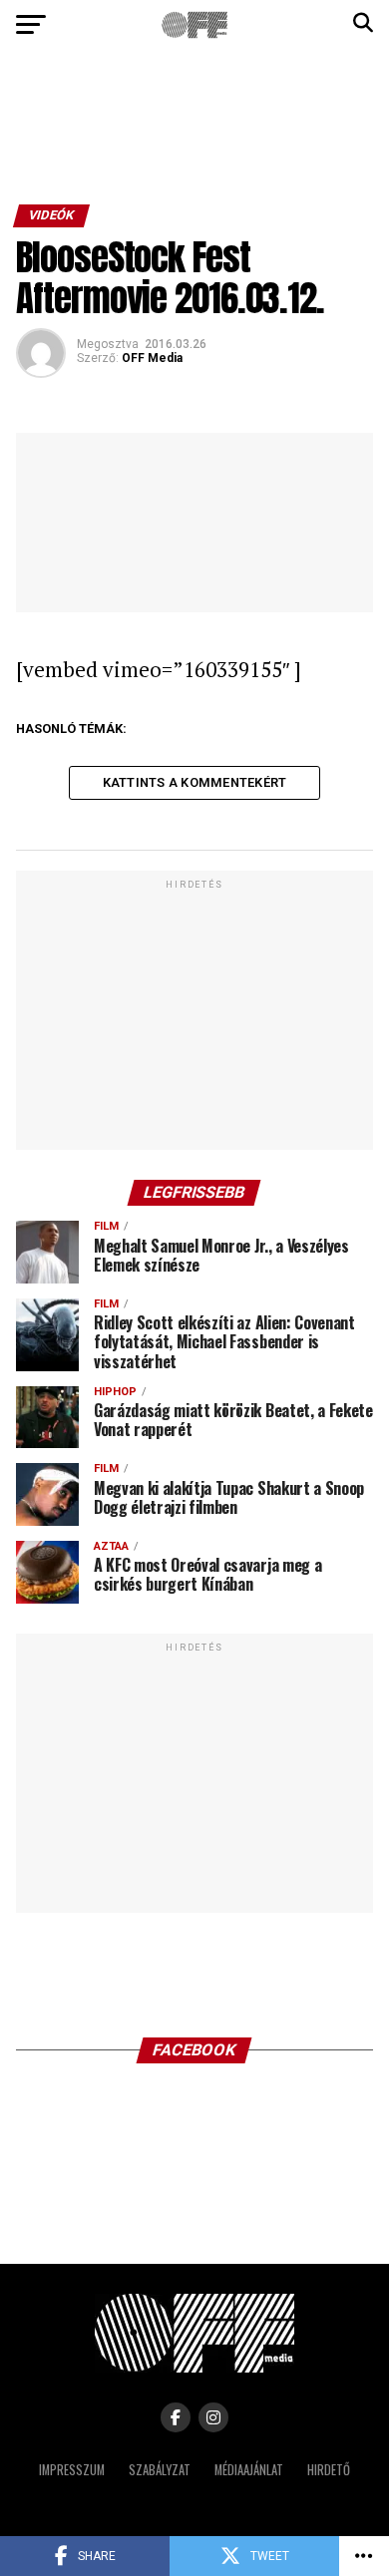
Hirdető (329, 2470)
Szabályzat (160, 2470)
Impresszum (72, 2470)
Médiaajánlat (249, 2470)
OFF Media (152, 358)
